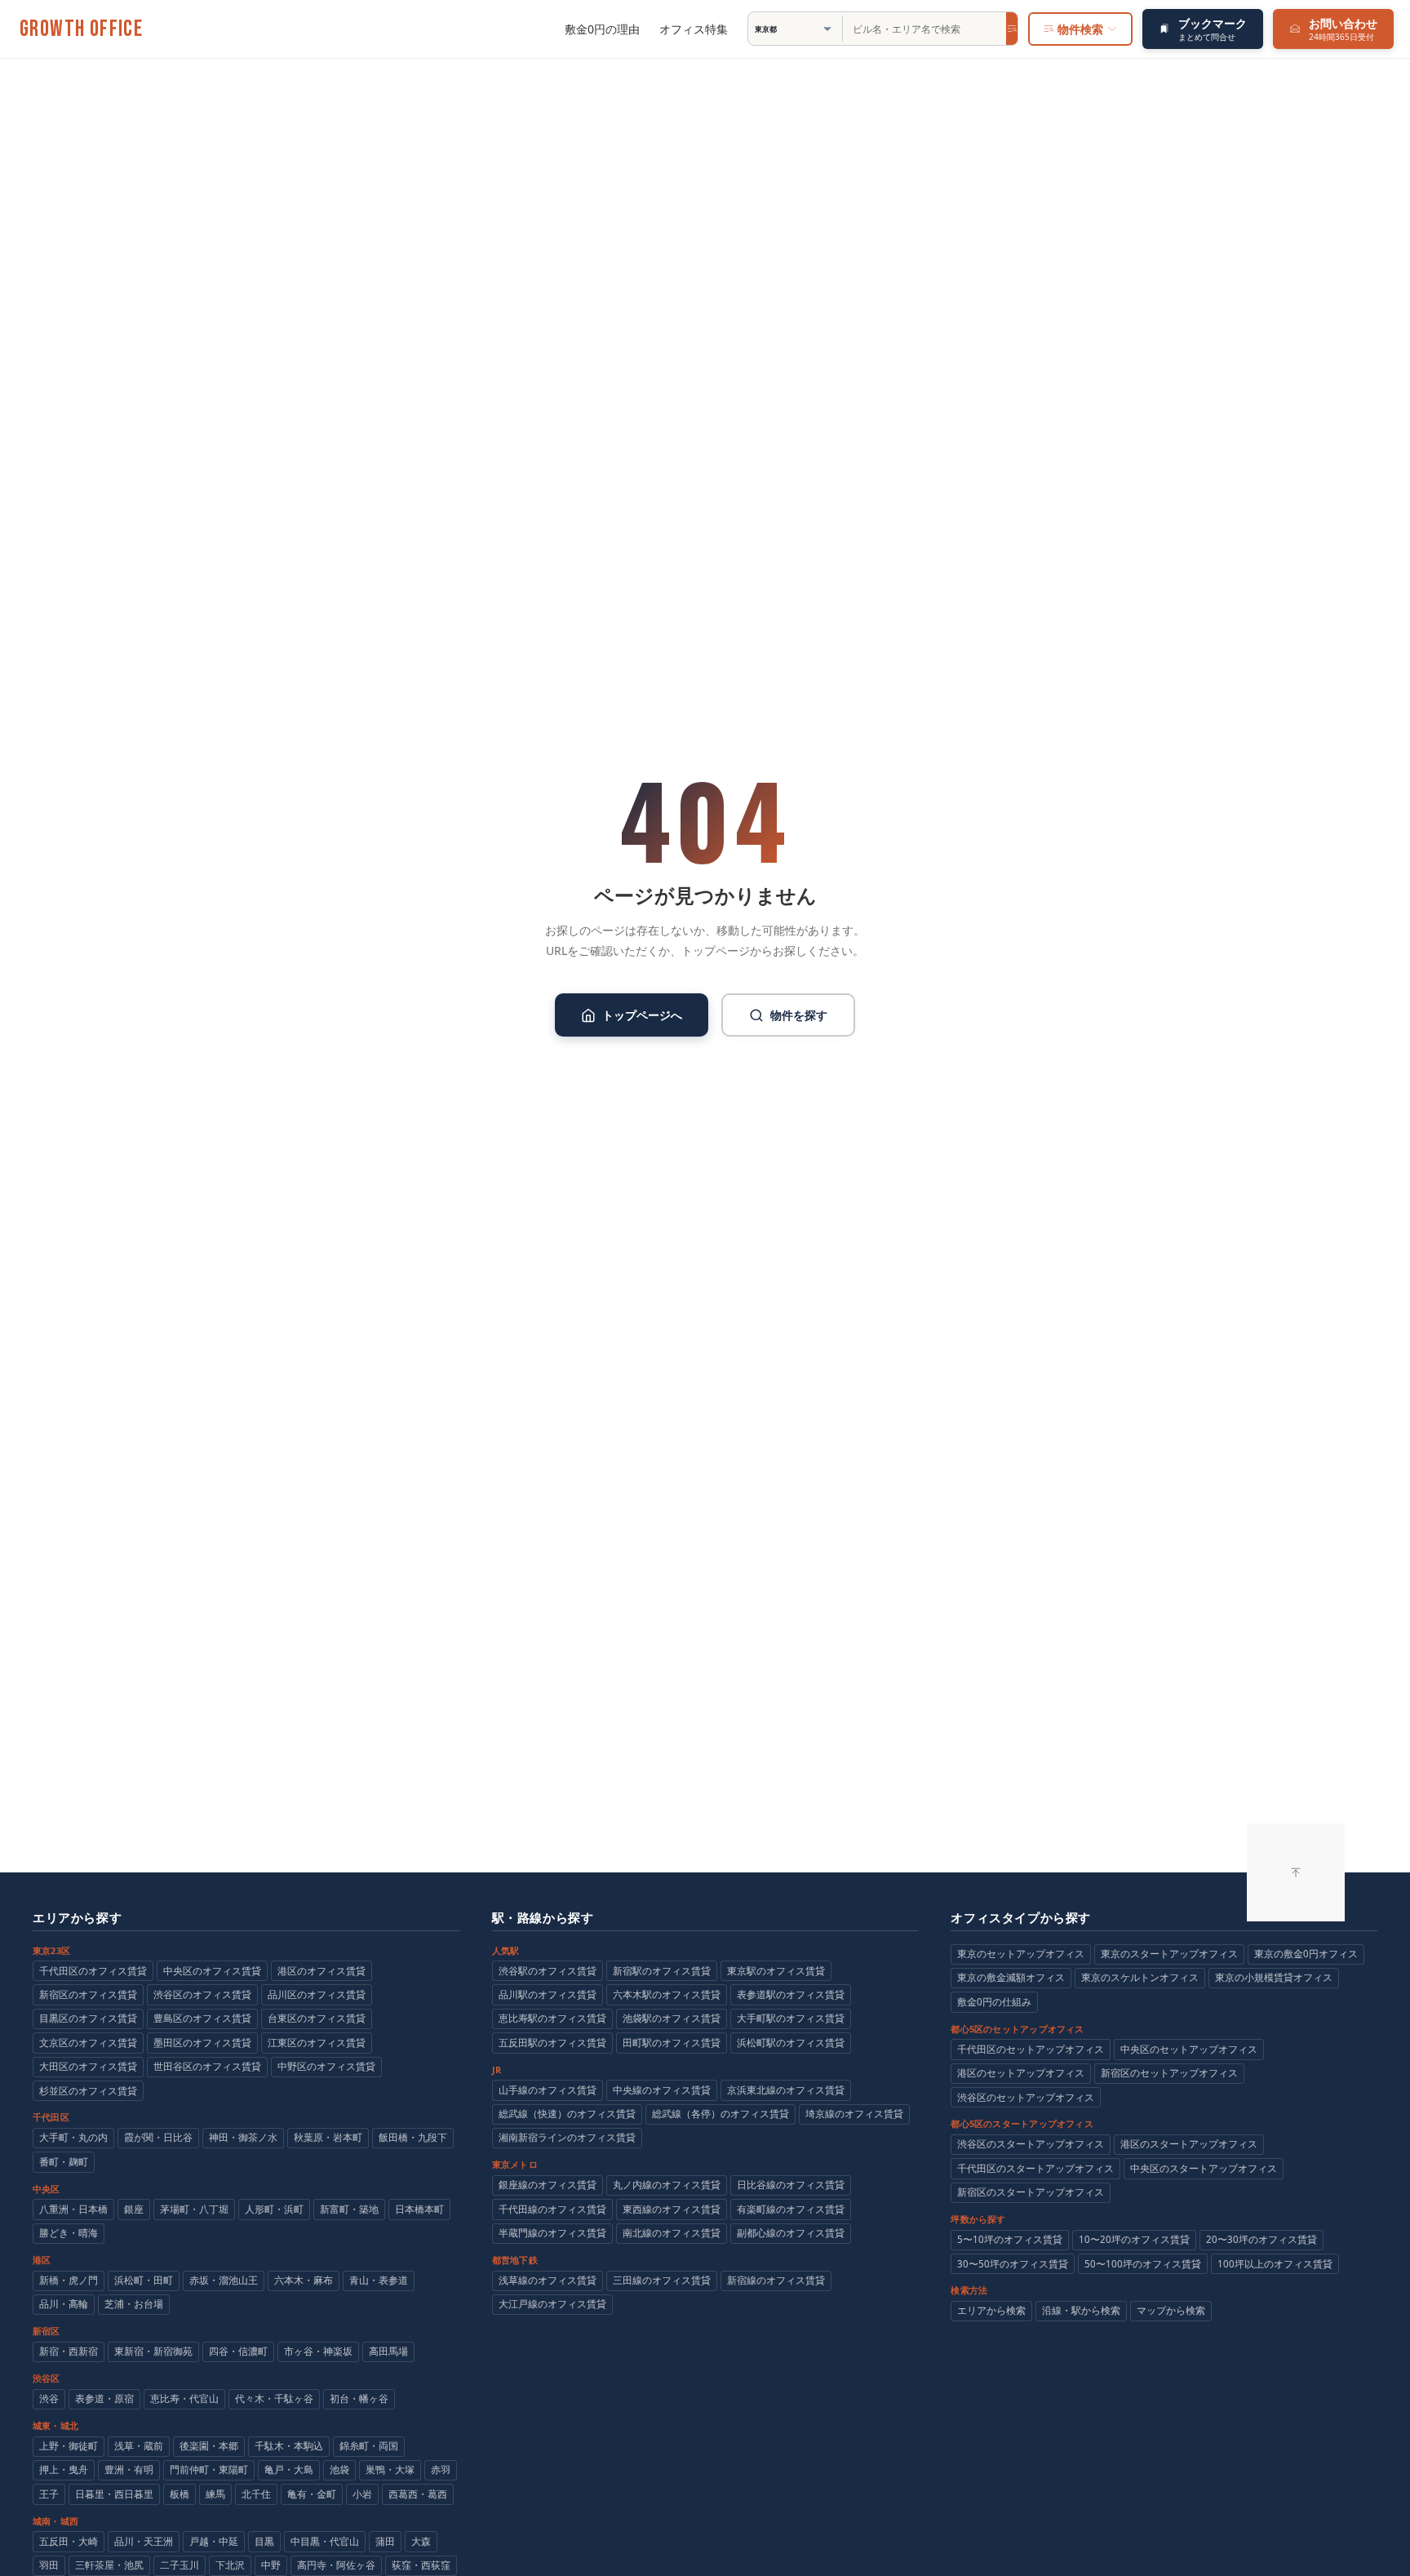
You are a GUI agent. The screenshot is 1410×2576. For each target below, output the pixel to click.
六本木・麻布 (304, 2280)
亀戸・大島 (289, 2469)
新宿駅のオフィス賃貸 (662, 1971)
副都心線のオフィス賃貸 (791, 2233)
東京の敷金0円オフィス (1306, 1954)
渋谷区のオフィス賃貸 (202, 1994)
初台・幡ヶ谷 (359, 2398)
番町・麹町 (64, 2162)
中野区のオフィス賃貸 (326, 2066)
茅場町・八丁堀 (194, 2209)
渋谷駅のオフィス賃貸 (548, 1971)
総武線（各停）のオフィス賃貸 (721, 2114)
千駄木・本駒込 (289, 2446)
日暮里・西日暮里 (114, 2494)
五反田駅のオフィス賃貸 (552, 2043)
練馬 (215, 2494)
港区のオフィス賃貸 (321, 1971)
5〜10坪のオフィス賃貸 (1010, 2239)
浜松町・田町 (144, 2280)
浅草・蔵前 (139, 2446)
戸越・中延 (214, 2541)
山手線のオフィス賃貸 (548, 2090)
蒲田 (385, 2541)
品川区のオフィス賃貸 (317, 1994)
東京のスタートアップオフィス (1169, 1954)
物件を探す (799, 1015)
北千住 (256, 2494)
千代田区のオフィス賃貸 (93, 1971)
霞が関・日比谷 (158, 2137)
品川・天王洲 (144, 2541)
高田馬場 (388, 2351)
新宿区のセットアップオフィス (1169, 2073)
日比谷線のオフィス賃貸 (791, 2185)
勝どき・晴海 (69, 2233)
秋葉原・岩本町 (328, 2137)
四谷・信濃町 (238, 2351)
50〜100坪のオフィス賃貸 (1143, 2264)
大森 (421, 2541)
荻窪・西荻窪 (421, 2565)
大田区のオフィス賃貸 (88, 2066)
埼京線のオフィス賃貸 (854, 2114)
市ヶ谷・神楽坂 (318, 2351)
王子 (49, 2494)
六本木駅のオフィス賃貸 (667, 1994)
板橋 (180, 2494)
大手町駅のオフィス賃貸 (791, 2018)
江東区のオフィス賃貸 (317, 2043)
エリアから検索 (991, 2310)
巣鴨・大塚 (390, 2469)
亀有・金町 (312, 2494)
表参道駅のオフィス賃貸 (791, 1994)
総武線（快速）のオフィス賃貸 (567, 2114)
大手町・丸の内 (73, 2137)
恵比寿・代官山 (184, 2398)
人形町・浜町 (274, 2209)
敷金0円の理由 (602, 29)
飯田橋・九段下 (413, 2137)
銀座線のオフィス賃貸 (548, 2185)
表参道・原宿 (104, 2398)
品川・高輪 (64, 2304)
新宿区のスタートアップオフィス (1031, 2192)
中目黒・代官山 (325, 2541)
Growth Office (81, 29)
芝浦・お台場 (134, 2304)
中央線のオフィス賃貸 (662, 2090)
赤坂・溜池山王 (224, 2280)
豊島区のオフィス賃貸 (202, 2018)
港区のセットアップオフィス (1021, 2073)
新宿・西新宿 (69, 2351)
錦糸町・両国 (369, 2446)
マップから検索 (1171, 2310)
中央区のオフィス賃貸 (212, 1971)
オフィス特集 (694, 29)
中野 (271, 2565)
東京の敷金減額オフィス (1011, 1977)
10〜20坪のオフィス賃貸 (1134, 2239)
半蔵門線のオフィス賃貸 (552, 2233)
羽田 (49, 2565)
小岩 (362, 2494)
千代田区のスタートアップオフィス (1035, 2168)
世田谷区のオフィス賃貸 (207, 2066)
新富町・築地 (349, 2209)
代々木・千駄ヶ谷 (274, 2398)
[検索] (1012, 29)
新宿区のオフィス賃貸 (88, 1994)
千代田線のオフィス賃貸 (552, 2209)
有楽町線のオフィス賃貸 (791, 2209)
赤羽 (441, 2469)
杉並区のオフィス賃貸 (88, 2091)
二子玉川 (180, 2565)
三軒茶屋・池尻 (109, 2565)
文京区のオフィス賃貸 (88, 2043)
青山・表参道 (379, 2280)
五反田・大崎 (69, 2541)
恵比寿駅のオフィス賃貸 (552, 2018)
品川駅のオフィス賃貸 (548, 1994)
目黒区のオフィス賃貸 (88, 2018)
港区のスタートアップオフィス (1189, 2144)
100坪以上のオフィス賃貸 (1275, 2264)
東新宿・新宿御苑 (153, 2351)
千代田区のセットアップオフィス (1031, 2049)
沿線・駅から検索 (1081, 2310)
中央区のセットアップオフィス (1189, 2049)
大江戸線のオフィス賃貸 (552, 2304)
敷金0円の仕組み (994, 2002)
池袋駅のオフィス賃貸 (672, 2018)
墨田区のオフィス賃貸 (202, 2043)
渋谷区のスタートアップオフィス (1031, 2144)
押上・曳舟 (64, 2469)
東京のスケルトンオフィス (1140, 1977)
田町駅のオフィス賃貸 (672, 2043)
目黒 (264, 2541)
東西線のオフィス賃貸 (672, 2209)
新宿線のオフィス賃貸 (776, 2280)
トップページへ (642, 1015)
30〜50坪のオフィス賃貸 (1013, 2264)
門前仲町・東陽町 (209, 2469)
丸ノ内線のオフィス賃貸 (667, 2185)
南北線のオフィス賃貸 (672, 2233)
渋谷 (49, 2398)
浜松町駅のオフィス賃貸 (791, 2043)
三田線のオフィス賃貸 (662, 2280)
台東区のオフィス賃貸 (317, 2018)
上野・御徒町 (69, 2446)
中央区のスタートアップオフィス (1204, 2168)
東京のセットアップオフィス (1021, 1954)
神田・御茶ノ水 (243, 2137)
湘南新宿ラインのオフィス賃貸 (567, 2137)
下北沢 (230, 2565)
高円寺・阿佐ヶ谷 (336, 2565)
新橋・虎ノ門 (69, 2280)
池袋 (339, 2469)
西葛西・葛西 (418, 2494)
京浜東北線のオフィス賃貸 (786, 2090)
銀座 (134, 2209)
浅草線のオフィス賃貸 (548, 2280)
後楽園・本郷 (209, 2446)
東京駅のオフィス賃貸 (776, 1971)
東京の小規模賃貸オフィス (1274, 1977)
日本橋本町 (419, 2209)
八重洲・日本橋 (73, 2209)
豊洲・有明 (129, 2469)
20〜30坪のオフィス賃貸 (1261, 2239)
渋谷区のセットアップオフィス (1026, 2097)
